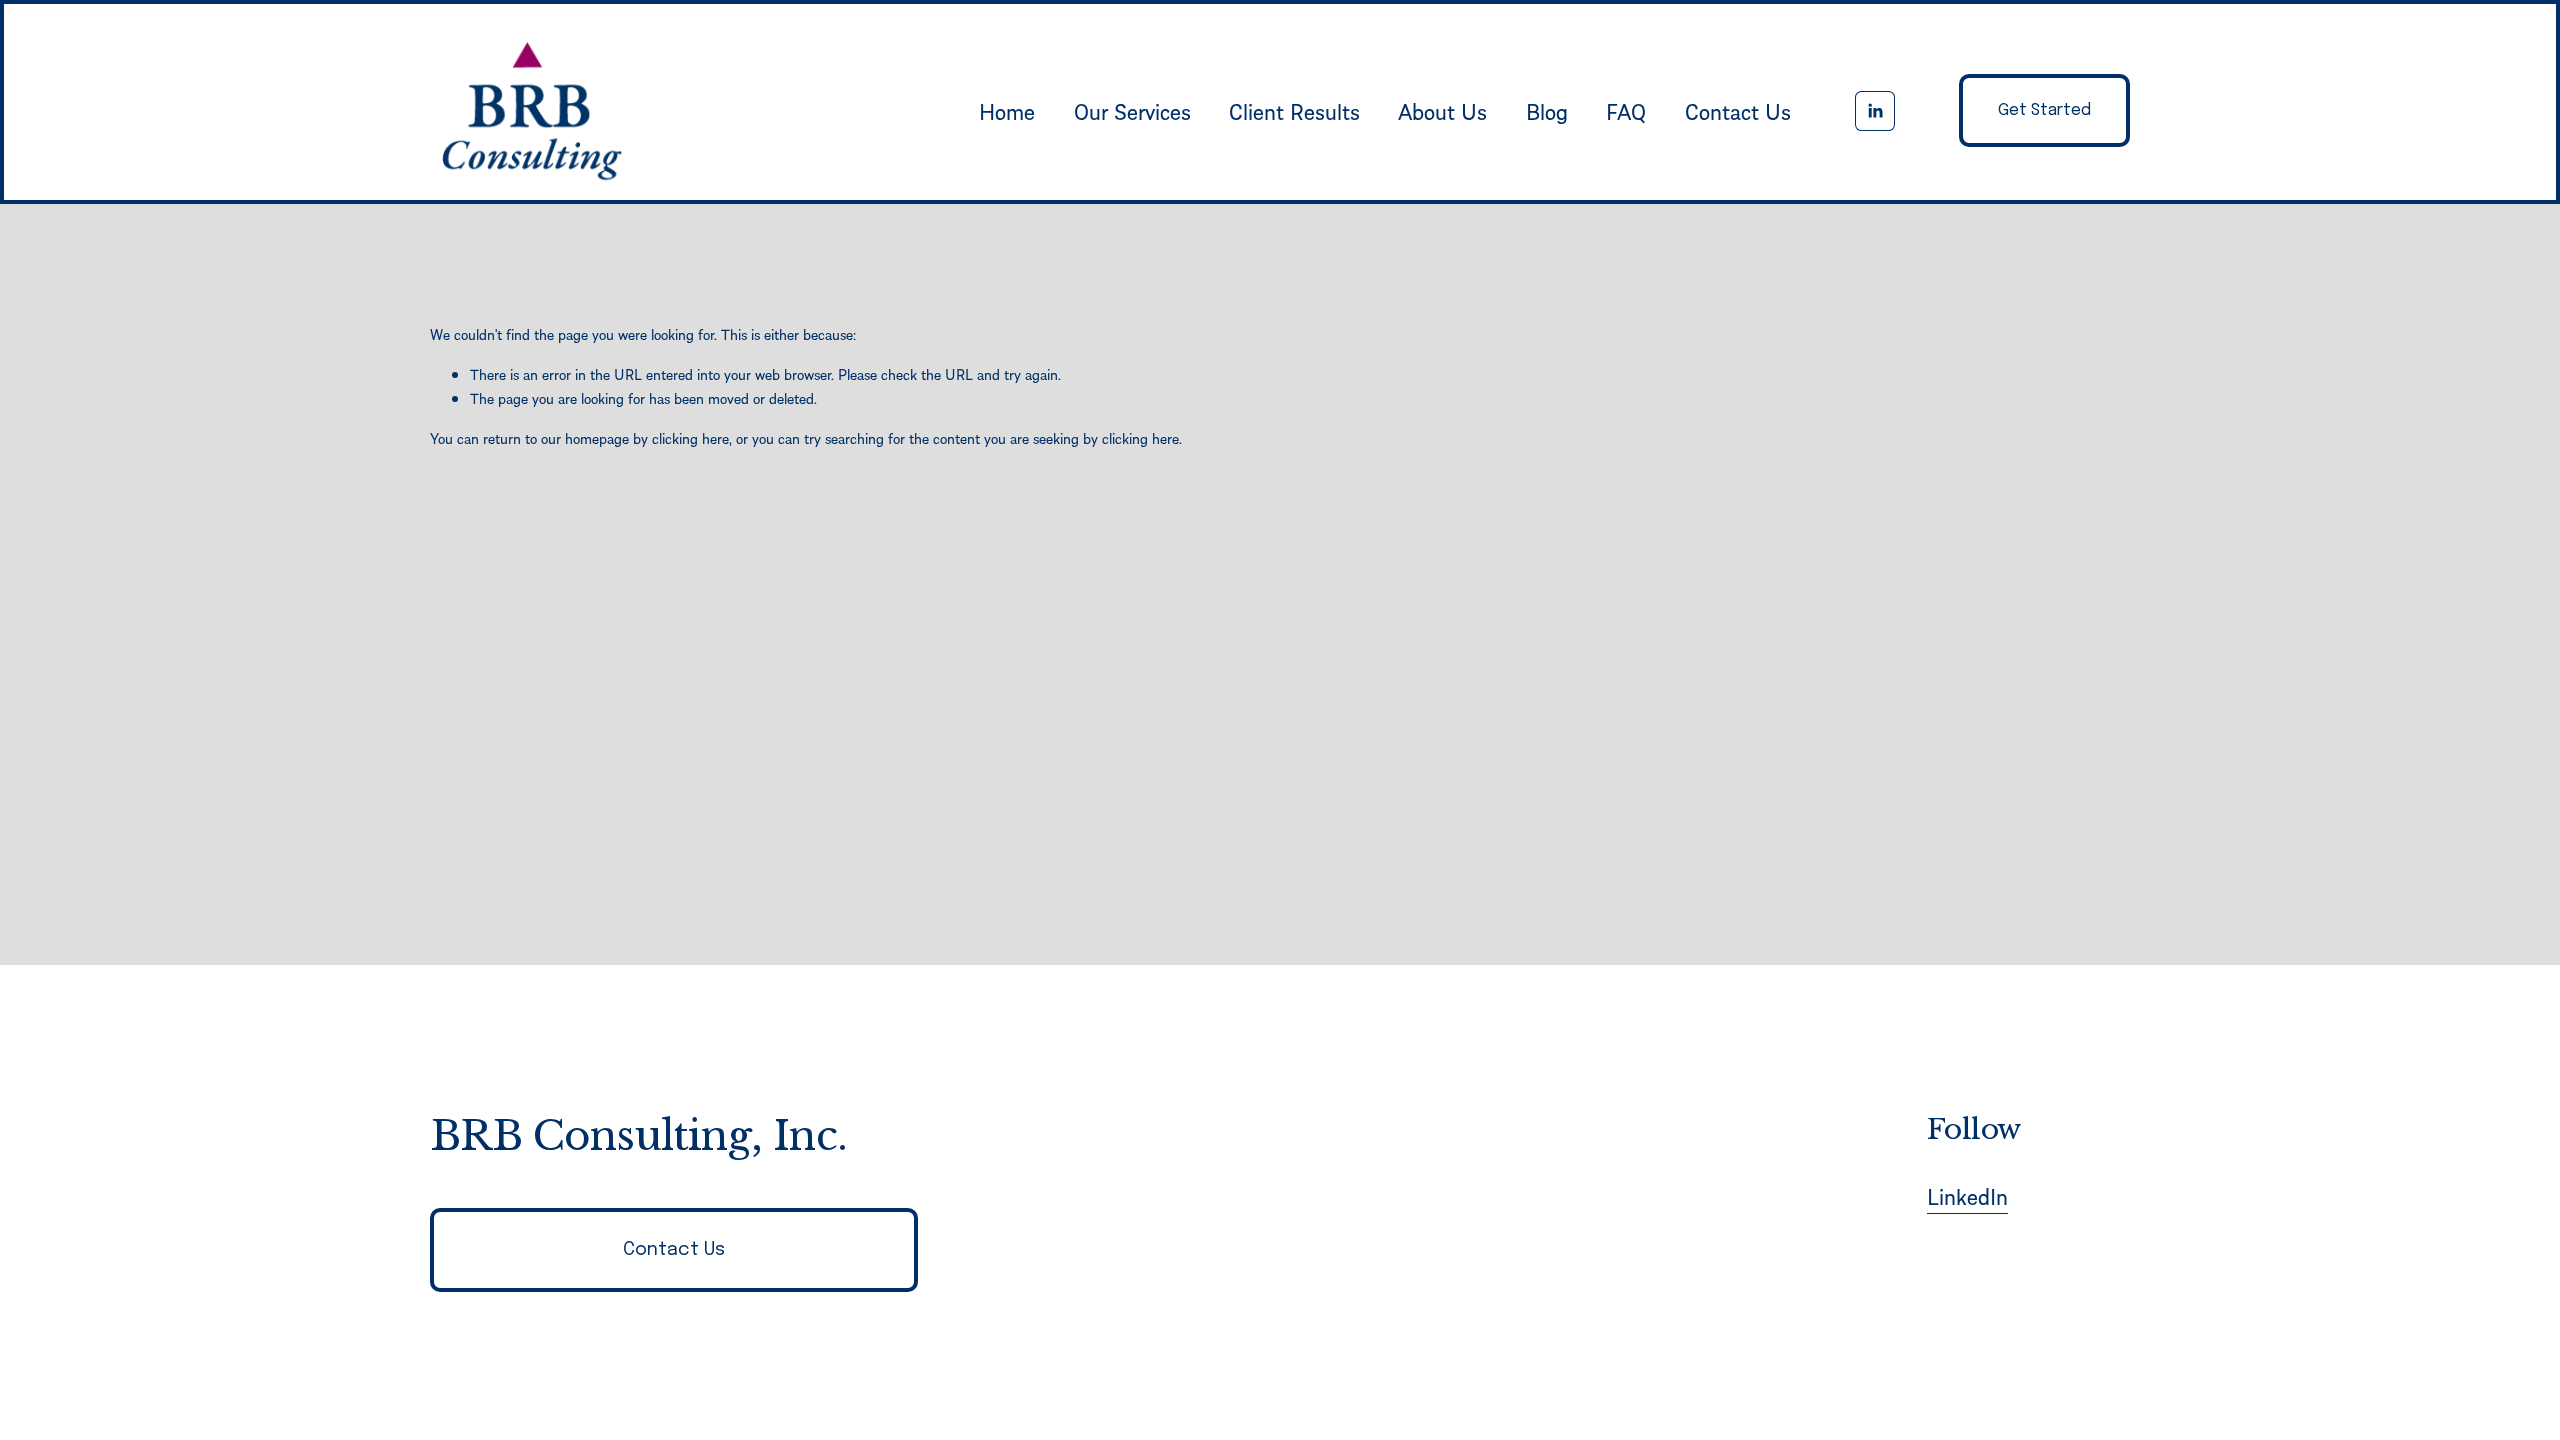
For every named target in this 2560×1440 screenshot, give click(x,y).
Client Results (1294, 111)
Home (1007, 111)
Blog (1547, 111)
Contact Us (1738, 111)
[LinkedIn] (1875, 111)
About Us (1442, 111)
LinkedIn (1967, 1196)
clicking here (690, 438)
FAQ (1626, 111)
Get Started (2044, 110)
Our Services (1132, 111)
